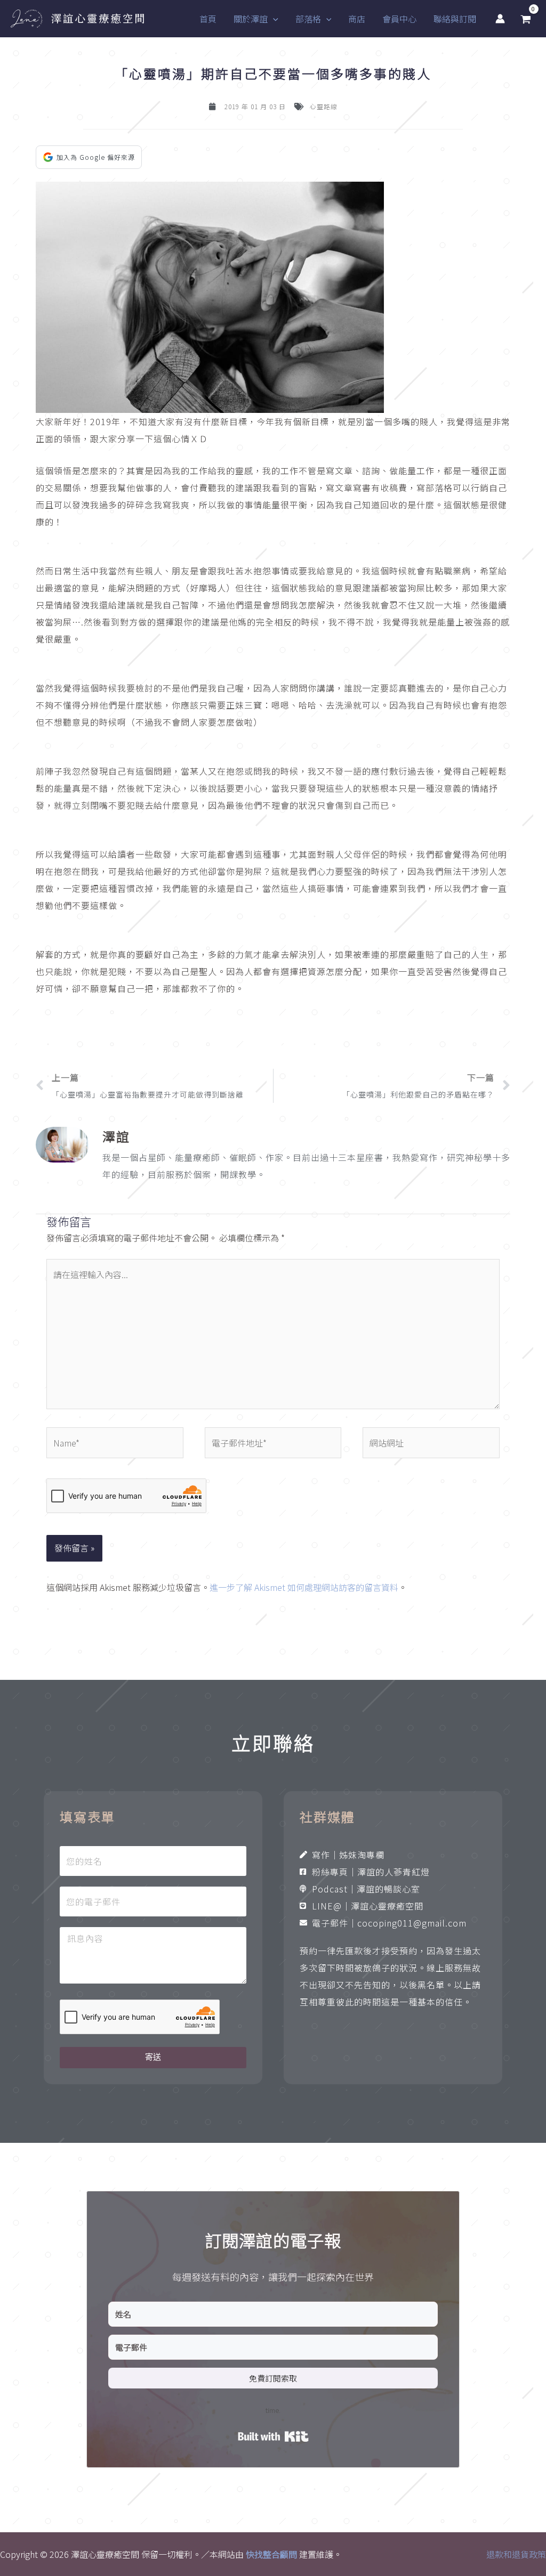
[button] (273, 19)
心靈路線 (324, 106)
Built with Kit (273, 2436)
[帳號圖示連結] (500, 19)
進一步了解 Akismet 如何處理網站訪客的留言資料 (304, 1587)
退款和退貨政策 (516, 2554)
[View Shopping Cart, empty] (525, 19)
